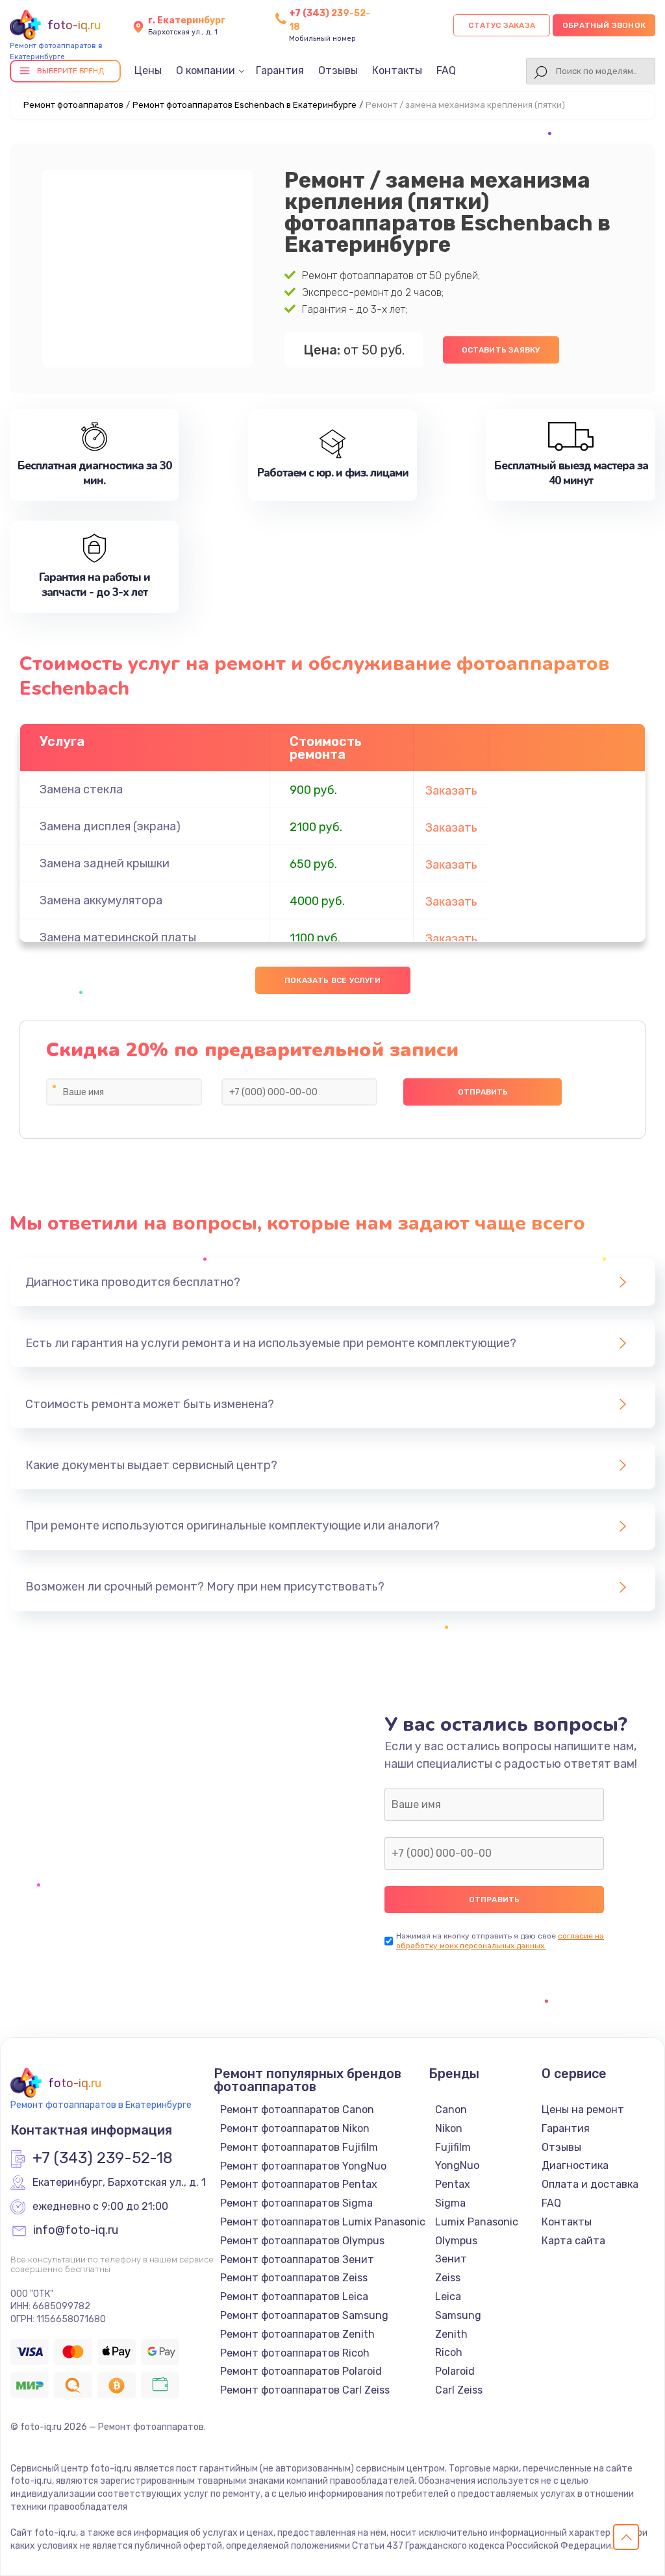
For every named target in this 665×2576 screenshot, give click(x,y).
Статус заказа (502, 25)
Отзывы (338, 70)
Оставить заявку (501, 350)
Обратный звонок (604, 25)
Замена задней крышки (105, 863)
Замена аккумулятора (101, 900)
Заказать (451, 791)
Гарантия (280, 70)
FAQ (446, 70)
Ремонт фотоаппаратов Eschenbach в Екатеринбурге (245, 105)
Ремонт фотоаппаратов (73, 105)
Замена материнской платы (118, 937)
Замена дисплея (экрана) (110, 826)
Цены (148, 70)
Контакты (397, 70)
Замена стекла (81, 789)
